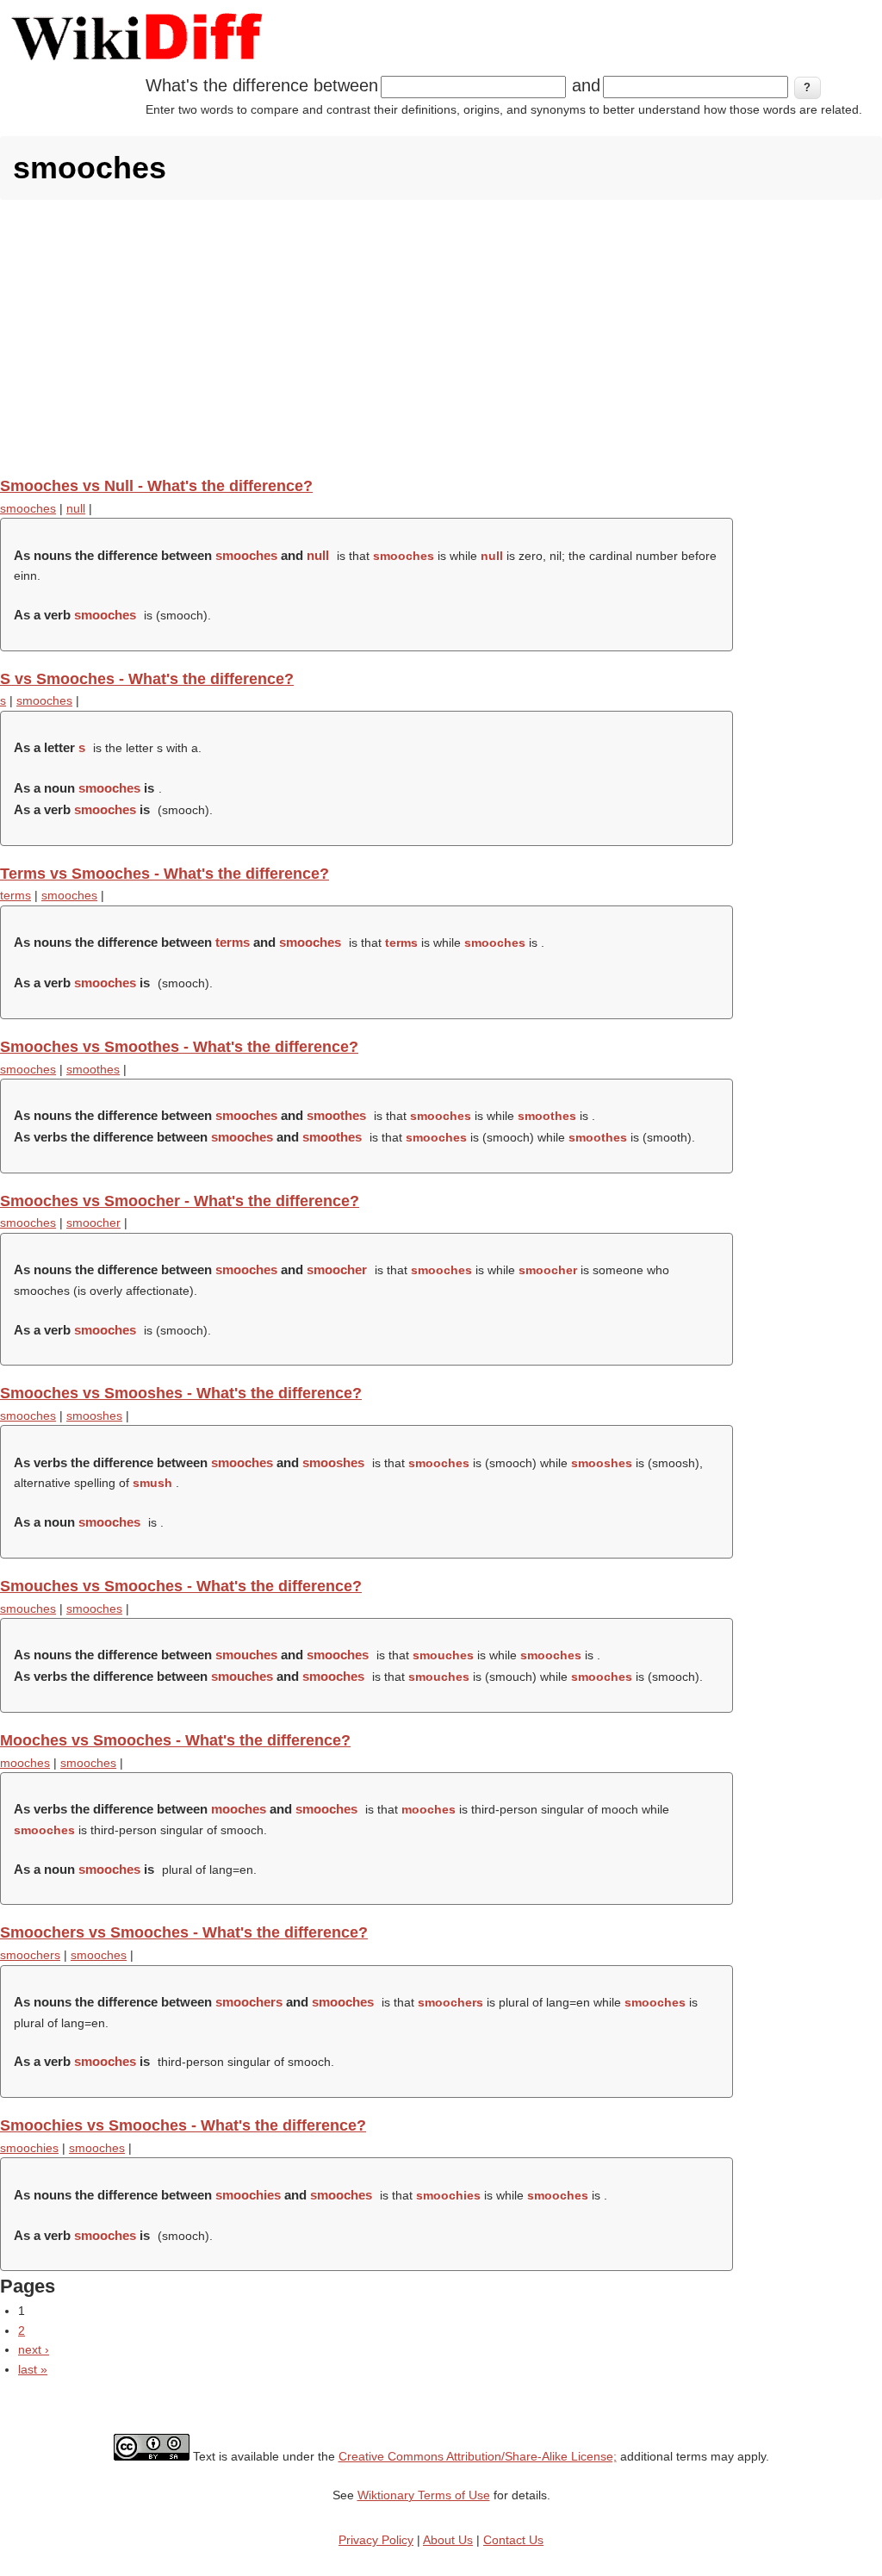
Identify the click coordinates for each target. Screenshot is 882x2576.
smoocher (93, 1223)
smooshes (94, 1416)
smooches (28, 508)
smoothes (93, 1069)
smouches (28, 1608)
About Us (448, 2540)
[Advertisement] (441, 338)
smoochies (29, 2148)
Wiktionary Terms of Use (424, 2495)
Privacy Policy (376, 2540)
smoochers (30, 1955)
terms (16, 895)
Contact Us (513, 2540)
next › (34, 2349)
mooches (25, 1763)
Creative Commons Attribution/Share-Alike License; (478, 2456)
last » (33, 2369)
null (76, 508)
